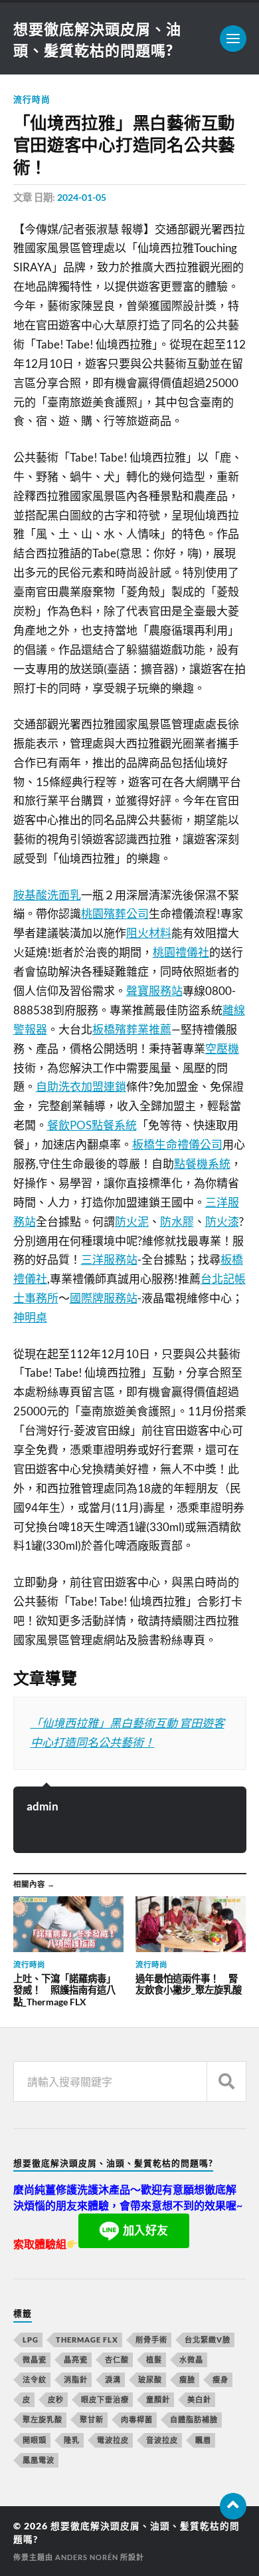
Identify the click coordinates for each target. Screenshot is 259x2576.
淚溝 (113, 2379)
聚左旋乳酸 (43, 2419)
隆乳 (72, 2440)
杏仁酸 (117, 2360)
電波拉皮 (113, 2440)
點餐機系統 (202, 1164)
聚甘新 (92, 2419)
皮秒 (56, 2399)
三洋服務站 (109, 1259)
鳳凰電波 (39, 2460)
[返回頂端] (233, 2506)
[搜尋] (226, 2081)
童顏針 (158, 2399)
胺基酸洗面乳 (47, 895)
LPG (31, 2340)
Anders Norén (87, 2557)
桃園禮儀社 (181, 952)
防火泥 (132, 1221)
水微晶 (191, 2360)
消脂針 (76, 2379)
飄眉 (203, 2440)
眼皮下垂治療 (105, 2399)
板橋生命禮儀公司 (177, 1144)
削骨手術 (151, 2340)
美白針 (199, 2399)
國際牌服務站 (104, 1298)
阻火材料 (149, 933)
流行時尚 (32, 99)
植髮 (154, 2360)
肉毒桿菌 (137, 2419)
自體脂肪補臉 (194, 2419)
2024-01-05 (82, 197)
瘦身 (220, 2379)
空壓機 (222, 1049)
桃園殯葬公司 (115, 914)
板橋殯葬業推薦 (132, 1029)
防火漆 (222, 1221)
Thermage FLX (87, 2340)
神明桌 (30, 1317)
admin (43, 1806)
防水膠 (177, 1221)
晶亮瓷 (76, 2360)
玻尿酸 (150, 2379)
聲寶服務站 (154, 991)
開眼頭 (35, 2440)
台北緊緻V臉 (208, 2340)
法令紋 (35, 2379)
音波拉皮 (162, 2440)
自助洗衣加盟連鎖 (81, 1086)
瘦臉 (187, 2379)
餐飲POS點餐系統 (92, 1125)
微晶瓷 (35, 2360)
